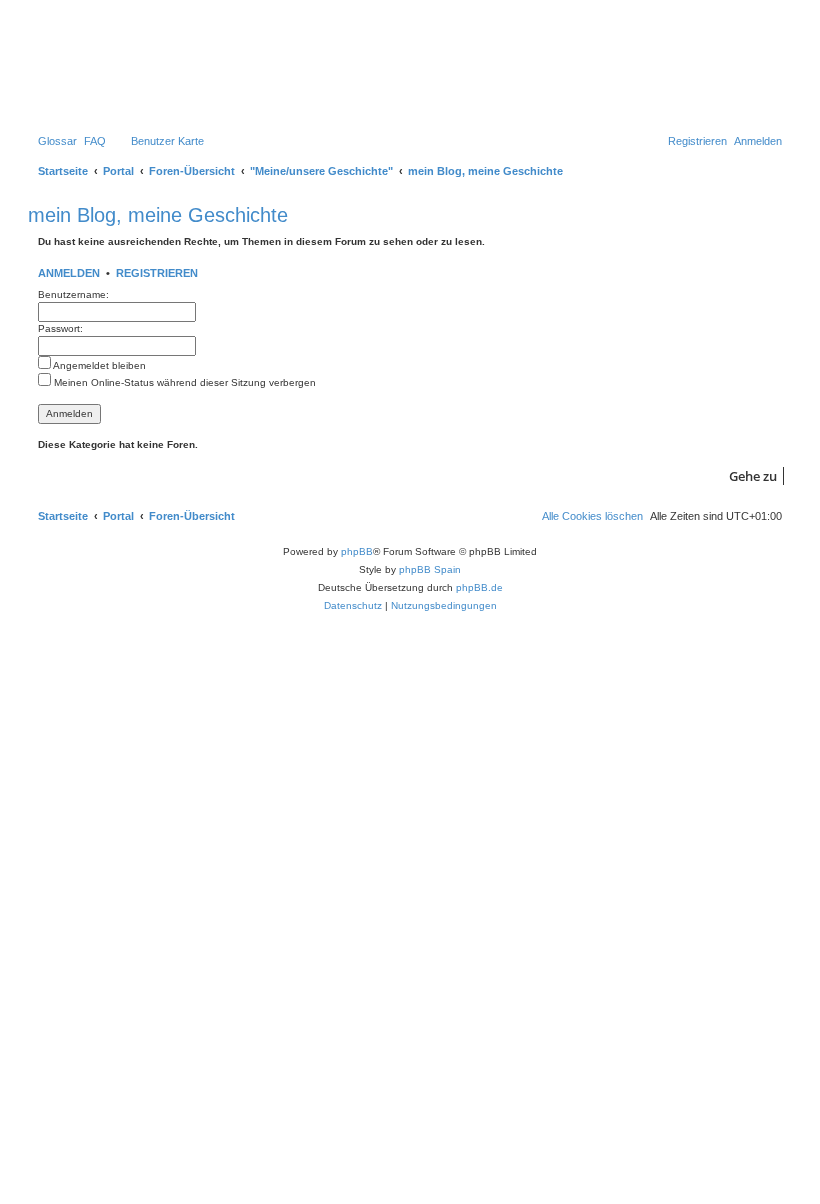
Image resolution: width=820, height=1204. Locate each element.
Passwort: (60, 328)
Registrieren (157, 273)
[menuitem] (57, 141)
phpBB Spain (430, 569)
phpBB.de (479, 587)
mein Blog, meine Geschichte (158, 215)
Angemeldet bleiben (98, 365)
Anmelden (69, 273)
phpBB (357, 551)
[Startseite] (119, 65)
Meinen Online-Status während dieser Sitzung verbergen (183, 382)
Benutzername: (73, 294)
